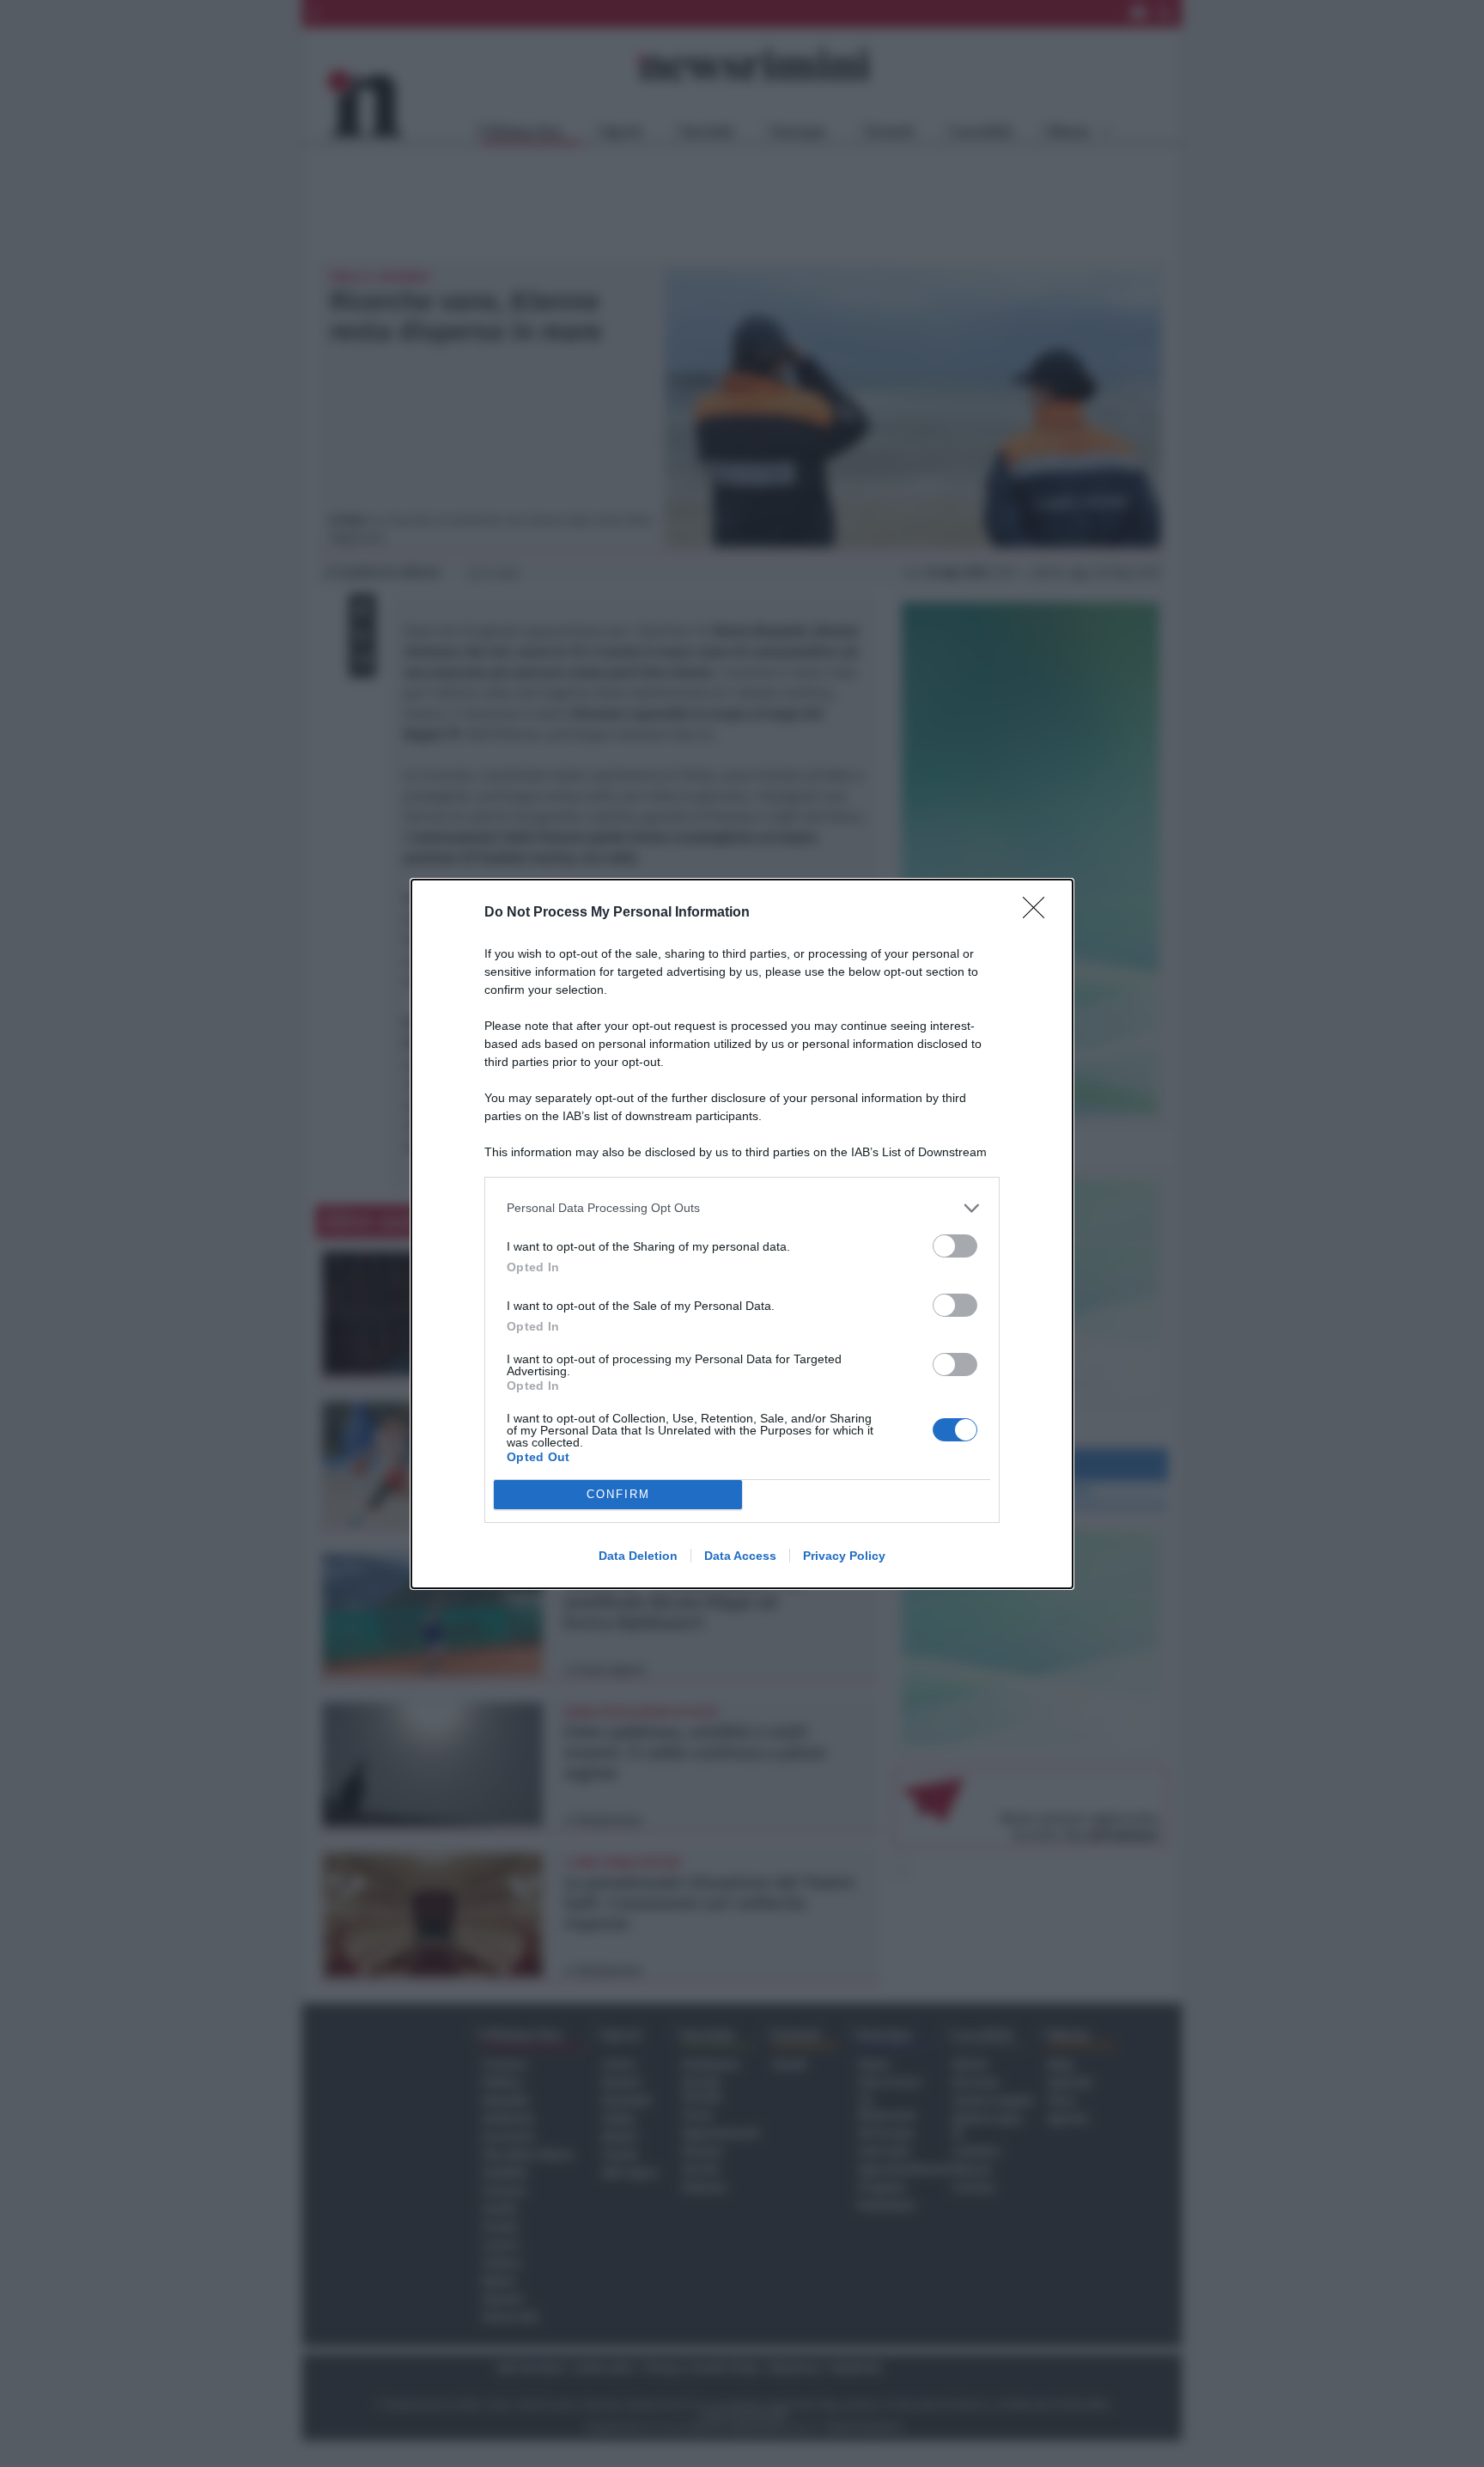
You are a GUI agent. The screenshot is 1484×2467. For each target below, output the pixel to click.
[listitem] (742, 1208)
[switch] (955, 1246)
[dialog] (742, 1234)
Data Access (740, 1556)
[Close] (1039, 913)
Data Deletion (638, 1556)
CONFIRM (618, 1494)
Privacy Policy (844, 1556)
